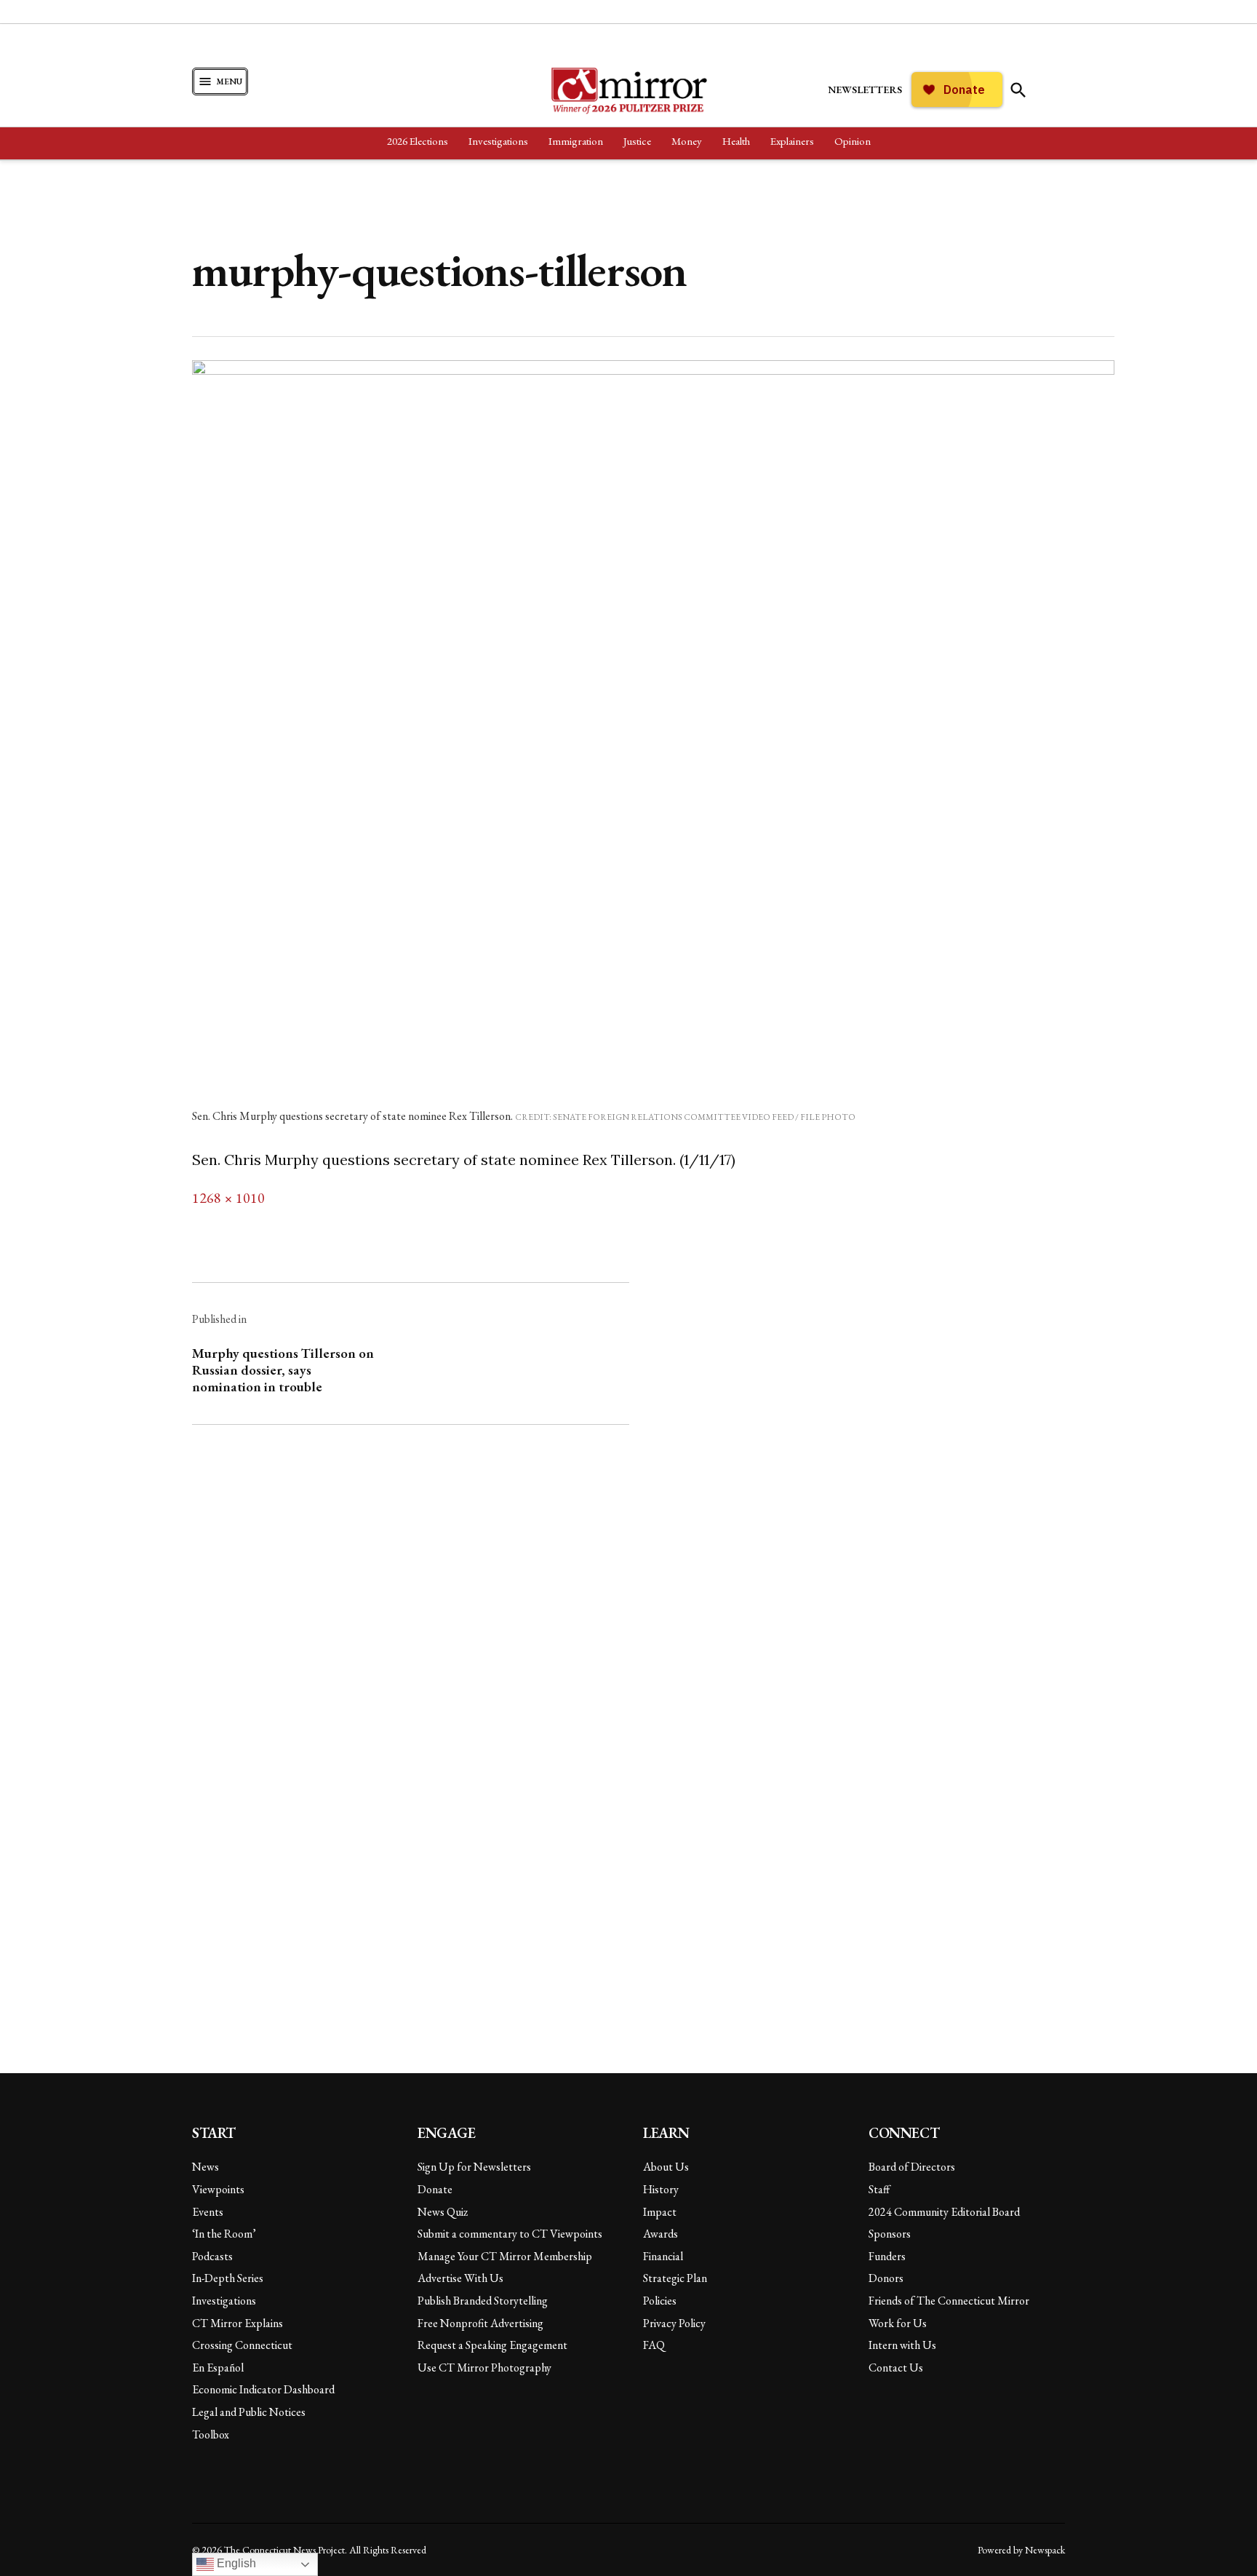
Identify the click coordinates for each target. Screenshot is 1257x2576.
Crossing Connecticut (242, 2345)
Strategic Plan (675, 2278)
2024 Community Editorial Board (944, 2212)
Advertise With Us (460, 2278)
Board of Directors (912, 2167)
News (205, 2167)
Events (208, 2212)
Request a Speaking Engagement (492, 2345)
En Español (218, 2368)
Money (687, 141)
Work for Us (898, 2323)
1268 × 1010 (228, 1198)
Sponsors (890, 2234)
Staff (879, 2189)
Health (736, 141)
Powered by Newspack (1021, 2550)
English (235, 2563)
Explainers (792, 141)
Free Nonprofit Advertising (480, 2323)
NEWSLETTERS (865, 90)
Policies (660, 2301)
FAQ (654, 2345)
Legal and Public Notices (249, 2412)
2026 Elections (418, 141)
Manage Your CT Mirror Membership (505, 2256)
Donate (435, 2189)
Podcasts (212, 2256)
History (661, 2189)
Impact (660, 2212)
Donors (886, 2278)
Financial (663, 2256)
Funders (887, 2256)
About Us (666, 2167)
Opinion (853, 141)
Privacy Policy (674, 2323)
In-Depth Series (228, 2278)
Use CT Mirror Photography (484, 2368)
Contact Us (896, 2368)
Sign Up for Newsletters (474, 2167)
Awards (661, 2234)
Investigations (498, 141)
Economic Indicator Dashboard (263, 2389)
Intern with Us (902, 2345)
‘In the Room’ (224, 2234)
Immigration (576, 141)
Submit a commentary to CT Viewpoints (510, 2234)
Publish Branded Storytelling (483, 2301)
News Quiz (443, 2212)
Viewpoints (218, 2189)
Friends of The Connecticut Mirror (949, 2301)
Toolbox (211, 2434)
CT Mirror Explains (238, 2323)
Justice (637, 141)
